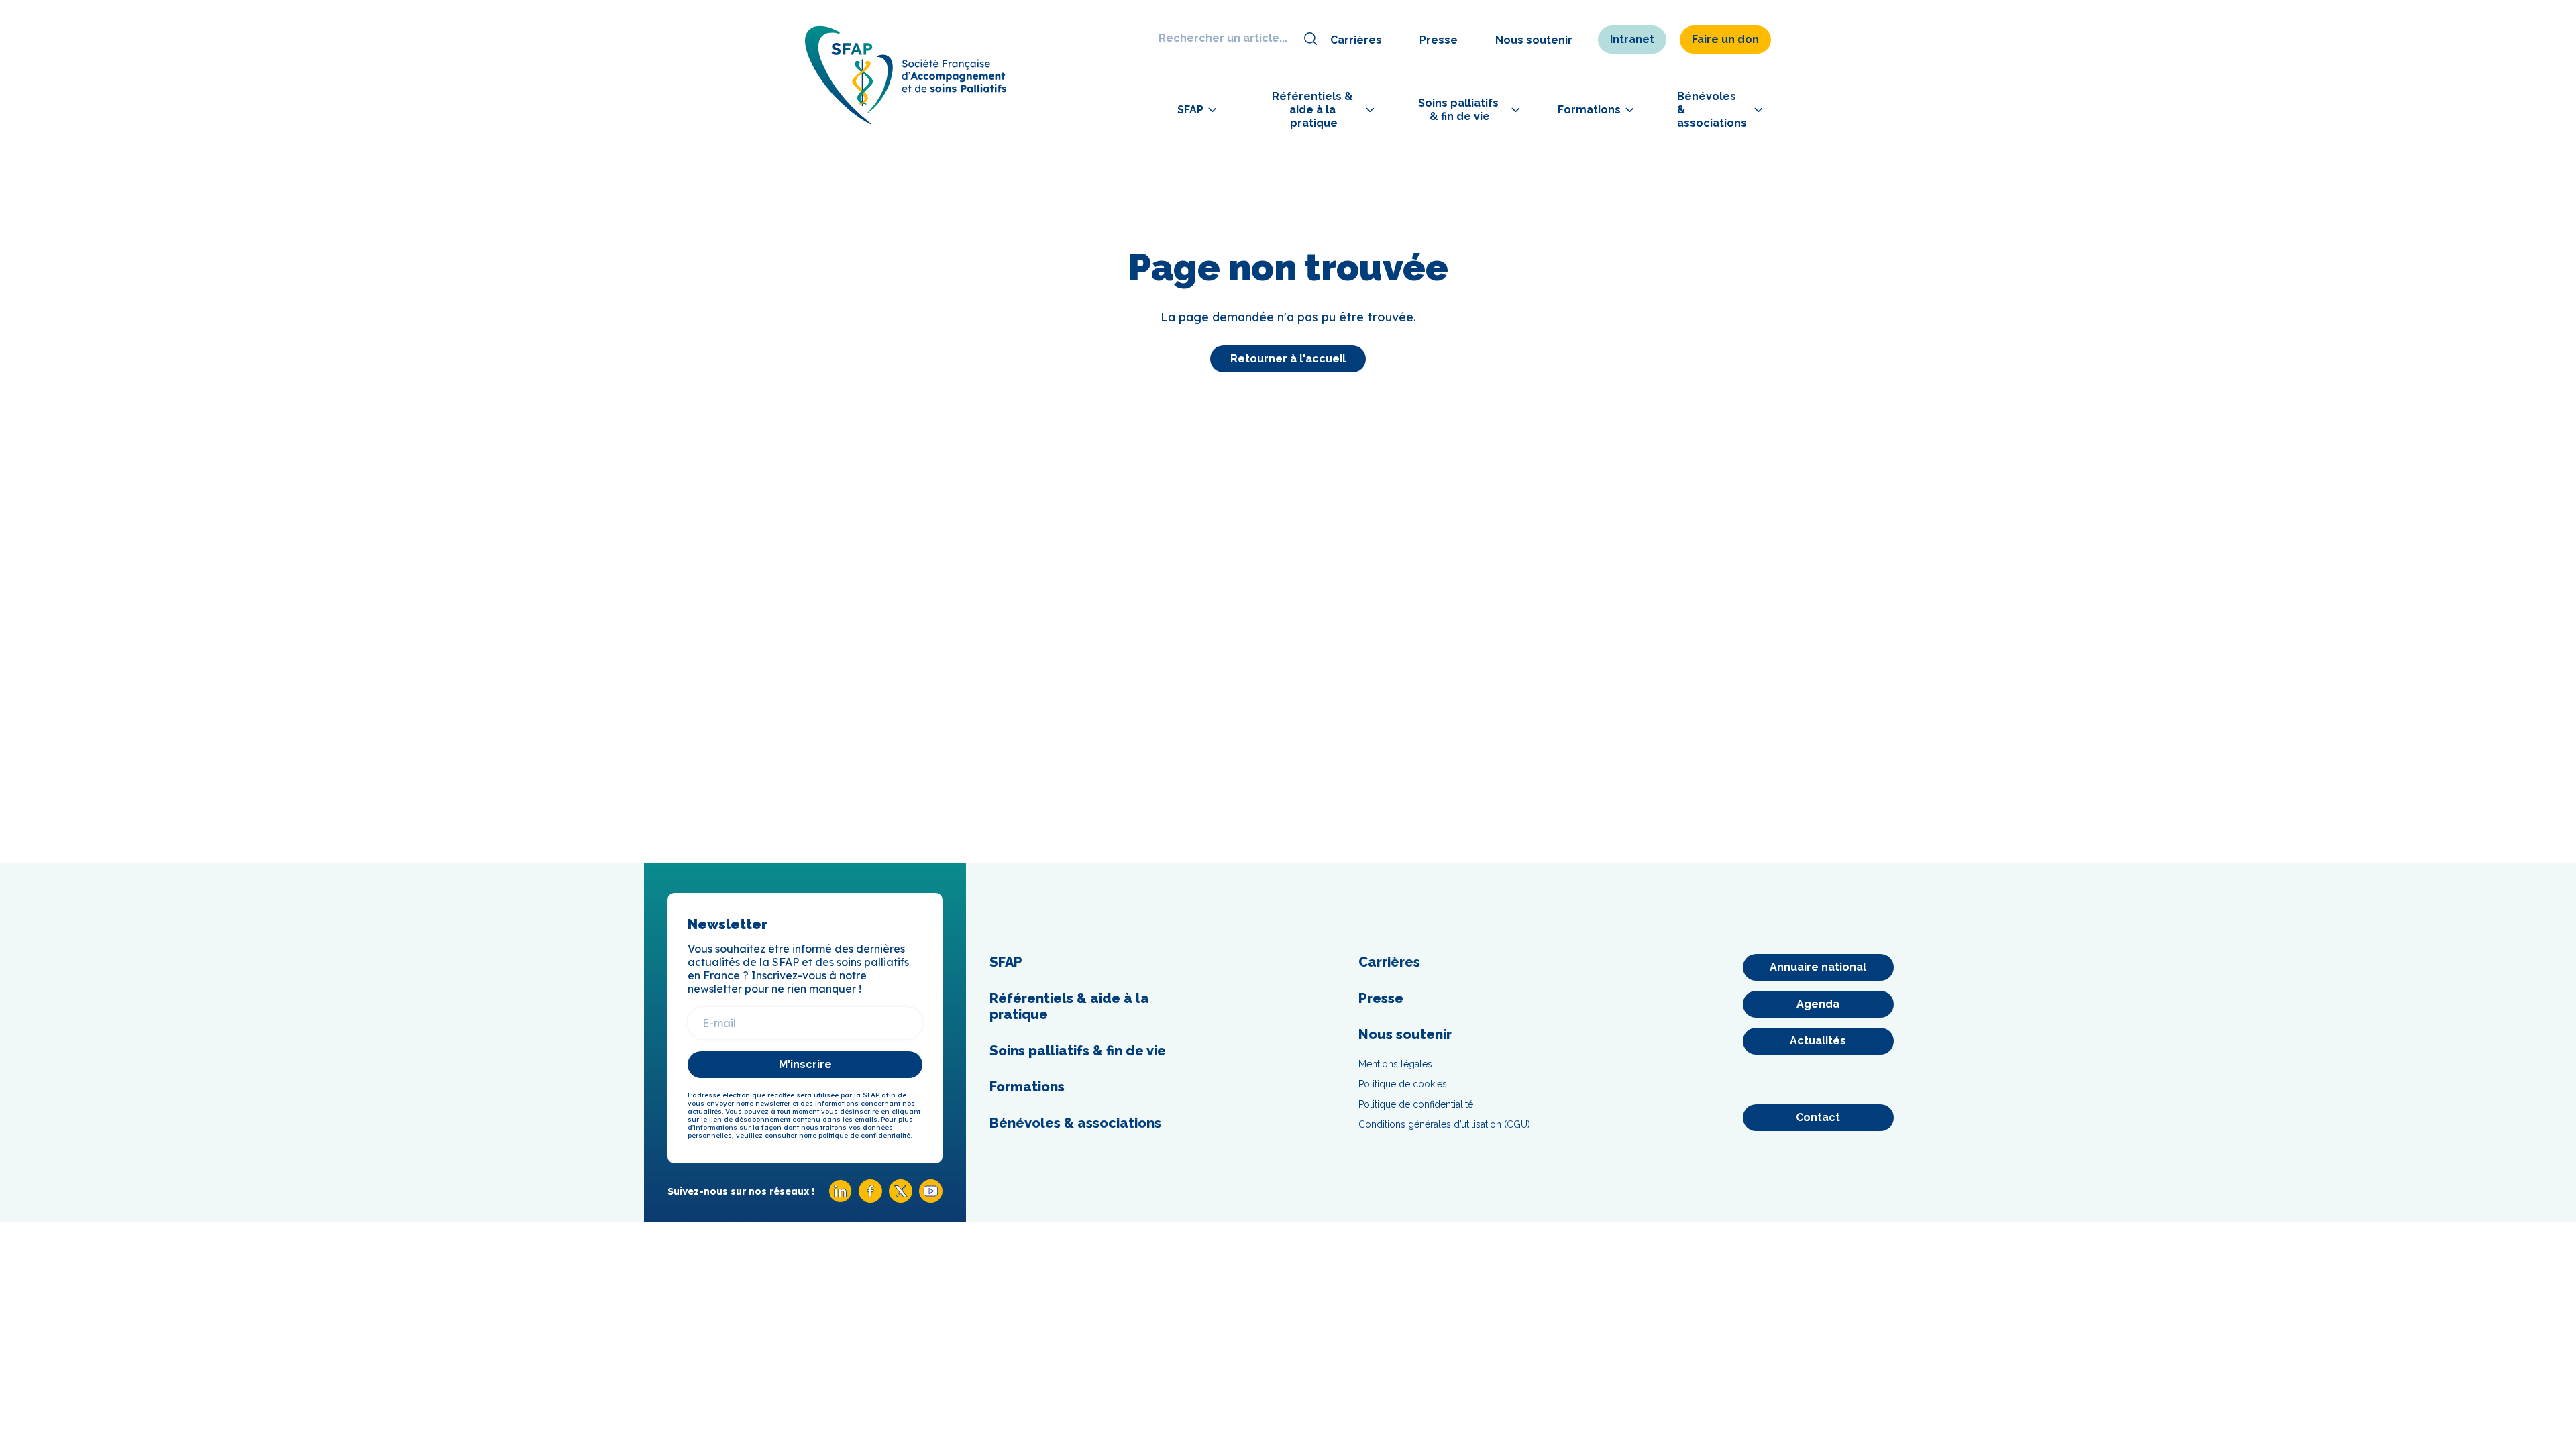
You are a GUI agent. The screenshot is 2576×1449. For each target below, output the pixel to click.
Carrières (1356, 40)
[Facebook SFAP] (870, 1199)
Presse (1439, 40)
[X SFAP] (901, 1199)
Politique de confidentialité (1416, 1104)
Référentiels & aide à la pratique (1069, 1006)
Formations (1027, 1087)
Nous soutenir (1534, 40)
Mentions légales (1395, 1064)
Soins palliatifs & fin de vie (1078, 1051)
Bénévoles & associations (1075, 1123)
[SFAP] (906, 120)
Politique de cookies (1403, 1084)
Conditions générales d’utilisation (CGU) (1444, 1124)
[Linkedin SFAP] (840, 1199)
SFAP (1006, 962)
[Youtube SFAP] (931, 1199)
